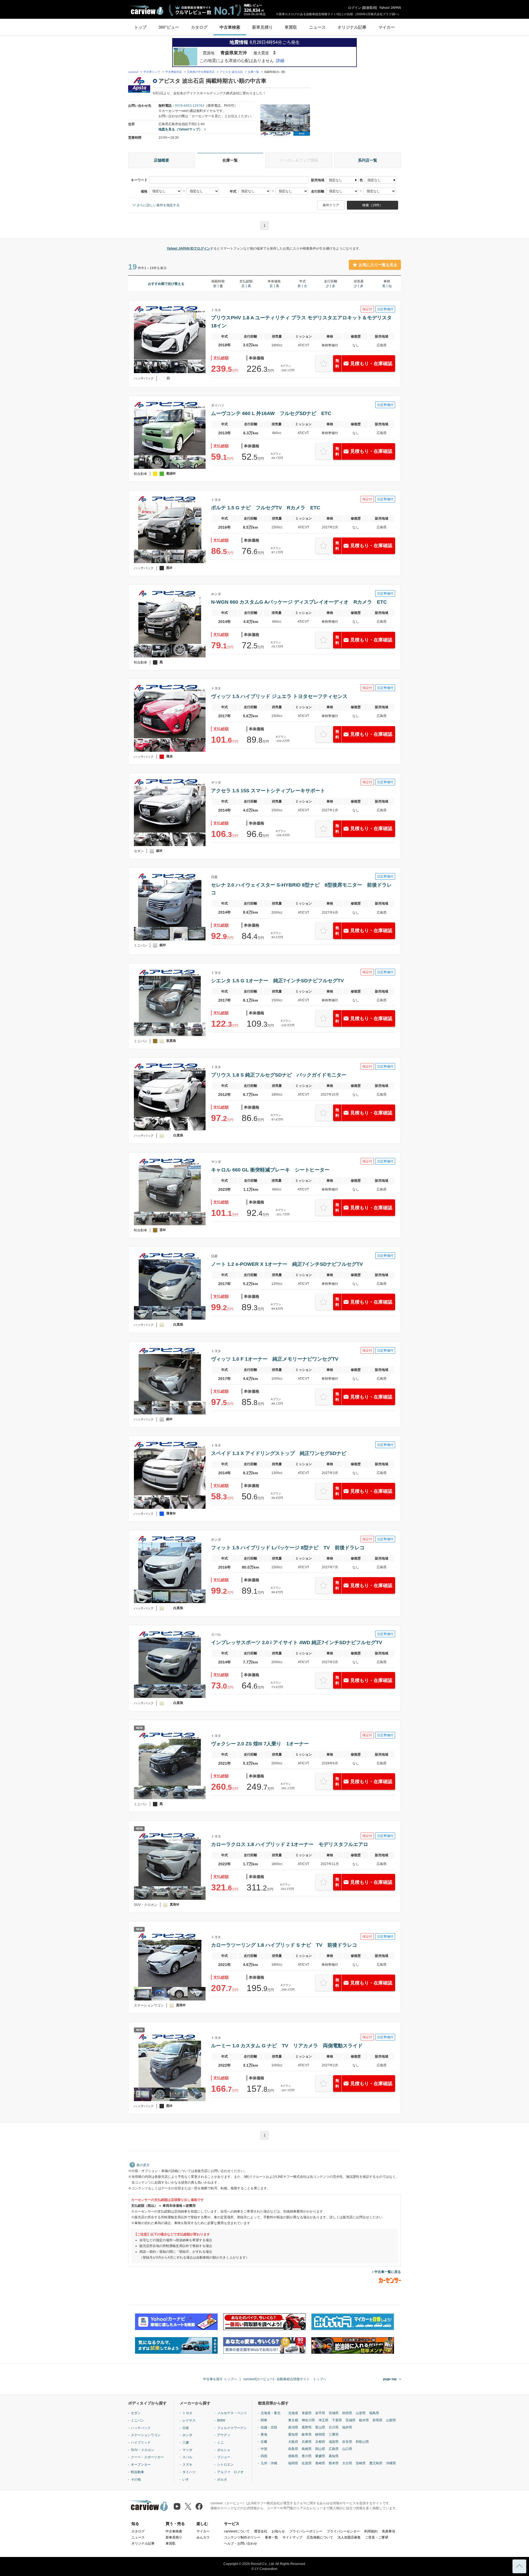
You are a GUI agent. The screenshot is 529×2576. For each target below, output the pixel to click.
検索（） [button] (373, 205)
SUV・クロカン (143, 2450)
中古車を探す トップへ (220, 2379)
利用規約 (371, 2531)
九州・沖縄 (269, 2463)
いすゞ (187, 2479)
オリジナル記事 (352, 27)
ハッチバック (141, 2428)
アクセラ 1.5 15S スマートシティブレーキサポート (268, 791)
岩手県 (320, 2413)
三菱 (186, 2443)
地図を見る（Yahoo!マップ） (180, 129)
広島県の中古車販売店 (201, 72)
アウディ (224, 2435)
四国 (264, 2456)
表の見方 (143, 2165)
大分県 (347, 2463)
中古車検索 (230, 27)
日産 (186, 2428)
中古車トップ (152, 72)
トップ (140, 27)
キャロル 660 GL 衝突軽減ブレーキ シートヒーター (270, 1170)
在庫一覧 (253, 72)
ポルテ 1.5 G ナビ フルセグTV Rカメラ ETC (266, 508)
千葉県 (337, 2420)
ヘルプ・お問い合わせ (241, 2543)
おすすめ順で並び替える (166, 284)
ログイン (355, 8)
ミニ (220, 2443)
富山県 (320, 2427)
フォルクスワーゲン (232, 2428)
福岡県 (293, 2463)
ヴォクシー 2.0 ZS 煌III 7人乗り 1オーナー (260, 1744)
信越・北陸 (269, 2427)
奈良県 (347, 2442)
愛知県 (293, 2435)
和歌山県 (362, 2442)
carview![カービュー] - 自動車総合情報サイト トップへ (285, 2379)
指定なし (336, 180)
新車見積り (262, 27)
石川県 (334, 2427)
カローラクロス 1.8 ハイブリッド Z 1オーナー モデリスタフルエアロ (290, 1844)
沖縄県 (391, 2463)
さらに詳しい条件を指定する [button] (158, 205)
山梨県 (391, 2420)
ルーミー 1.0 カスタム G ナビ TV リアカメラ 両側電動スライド (287, 2046)
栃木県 (364, 2420)
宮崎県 (361, 2463)
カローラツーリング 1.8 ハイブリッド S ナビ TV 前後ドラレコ (284, 1945)
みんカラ (203, 2537)
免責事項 (388, 2531)
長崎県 (320, 2463)
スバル (187, 2457)
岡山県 (320, 2449)
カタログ (199, 27)
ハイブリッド (141, 2443)
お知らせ (278, 2531)
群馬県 (377, 2420)
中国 (264, 2449)
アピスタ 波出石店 (231, 72)
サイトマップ (292, 2537)
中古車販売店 (174, 72)
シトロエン (225, 2465)
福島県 (374, 2413)
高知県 (334, 2456)
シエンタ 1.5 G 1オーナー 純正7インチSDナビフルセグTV (277, 981)
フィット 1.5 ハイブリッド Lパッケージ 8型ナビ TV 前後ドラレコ (288, 1548)
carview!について (237, 2531)
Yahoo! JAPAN (390, 8)
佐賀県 (307, 2463)
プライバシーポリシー (306, 2531)
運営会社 (261, 2531)
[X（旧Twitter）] (188, 2506)
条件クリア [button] (331, 205)
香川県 (307, 2456)
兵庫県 (307, 2442)
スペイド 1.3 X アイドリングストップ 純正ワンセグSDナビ (279, 1453)
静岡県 (320, 2435)
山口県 (347, 2449)
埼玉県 (323, 2420)
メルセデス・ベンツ (232, 2413)
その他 (136, 2479)
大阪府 (293, 2442)
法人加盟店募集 (349, 2537)
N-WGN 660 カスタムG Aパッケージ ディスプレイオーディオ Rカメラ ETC (299, 602)
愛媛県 (320, 2456)
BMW (221, 2420)
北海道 (293, 2413)
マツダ (187, 2450)
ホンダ (187, 2435)
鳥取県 (293, 2449)
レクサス (189, 2420)
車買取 (291, 27)
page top (390, 2379)
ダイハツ (189, 2472)
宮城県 (334, 2413)
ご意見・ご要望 (377, 2537)
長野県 (307, 2427)
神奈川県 (308, 2420)
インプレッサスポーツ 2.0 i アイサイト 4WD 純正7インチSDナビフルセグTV (297, 1643)
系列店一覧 (368, 160)
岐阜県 (307, 2435)
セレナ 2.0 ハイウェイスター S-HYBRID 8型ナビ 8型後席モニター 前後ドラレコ (301, 889)
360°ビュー (169, 27)
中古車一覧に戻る (388, 2272)
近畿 (264, 2442)
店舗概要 (161, 160)
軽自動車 (137, 2472)
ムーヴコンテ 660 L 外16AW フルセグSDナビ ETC (271, 413)
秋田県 (347, 2413)
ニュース (317, 27)
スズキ (187, 2465)
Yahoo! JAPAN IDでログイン (188, 248)
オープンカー (141, 2465)
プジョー (224, 2457)
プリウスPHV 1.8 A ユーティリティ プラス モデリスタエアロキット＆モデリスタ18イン (301, 322)
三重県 (334, 2435)
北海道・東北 (271, 2413)
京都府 (320, 2442)
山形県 (361, 2413)
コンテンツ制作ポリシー (242, 2537)
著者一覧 (271, 2537)
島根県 (307, 2449)
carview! (133, 72)
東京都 (293, 2420)
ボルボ (222, 2479)
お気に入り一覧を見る (378, 265)
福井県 (347, 2427)
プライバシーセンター (343, 2531)
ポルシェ (224, 2450)
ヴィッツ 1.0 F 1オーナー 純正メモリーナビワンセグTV (275, 1359)
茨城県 (350, 2420)
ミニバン (137, 2420)
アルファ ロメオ (230, 2472)
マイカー (387, 27)
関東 (264, 2420)
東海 (264, 2435)
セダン (136, 2413)
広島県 (334, 2449)
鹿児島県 (376, 2463)
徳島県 (293, 2456)
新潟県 (293, 2427)
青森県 (307, 2413)
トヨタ (187, 2413)
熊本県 (334, 2463)
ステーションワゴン (146, 2435)
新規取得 (369, 8)
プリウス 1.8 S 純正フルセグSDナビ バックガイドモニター (279, 1075)
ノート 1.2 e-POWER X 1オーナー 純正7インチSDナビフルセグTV (287, 1264)
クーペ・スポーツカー (147, 2457)
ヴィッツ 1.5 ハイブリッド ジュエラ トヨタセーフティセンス (279, 696)
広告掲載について (320, 2537)
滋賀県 (334, 2442)
